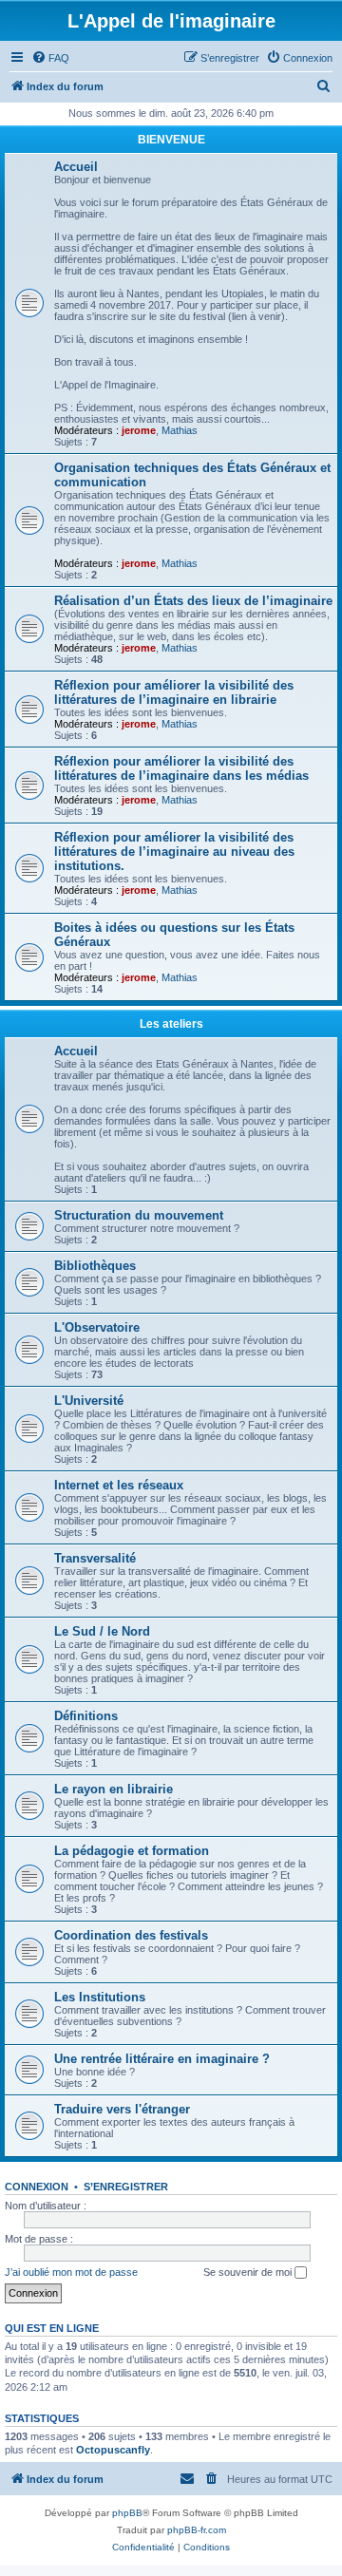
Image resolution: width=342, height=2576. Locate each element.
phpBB (127, 2513)
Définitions (86, 1716)
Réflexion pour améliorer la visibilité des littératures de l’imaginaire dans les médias (181, 768)
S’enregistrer (126, 2187)
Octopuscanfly (113, 2450)
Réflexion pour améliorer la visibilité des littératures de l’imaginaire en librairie (174, 692)
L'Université (89, 1401)
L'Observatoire (97, 1327)
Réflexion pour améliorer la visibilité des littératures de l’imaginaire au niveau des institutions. (174, 852)
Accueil (76, 167)
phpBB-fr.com (197, 2530)
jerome (139, 430)
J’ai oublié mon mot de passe (71, 2272)
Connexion (37, 2187)
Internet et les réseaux (119, 1485)
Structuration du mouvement (139, 1215)
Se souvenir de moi (249, 2272)
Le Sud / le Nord (102, 1631)
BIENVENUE (171, 140)
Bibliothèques (95, 1266)
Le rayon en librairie (114, 1789)
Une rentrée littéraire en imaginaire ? (162, 2059)
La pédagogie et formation (132, 1851)
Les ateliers (171, 1024)
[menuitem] (50, 58)
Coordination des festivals (131, 1935)
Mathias (180, 430)
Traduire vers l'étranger (122, 2109)
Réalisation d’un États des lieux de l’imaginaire (193, 601)
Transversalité (95, 1558)
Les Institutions (100, 1997)
